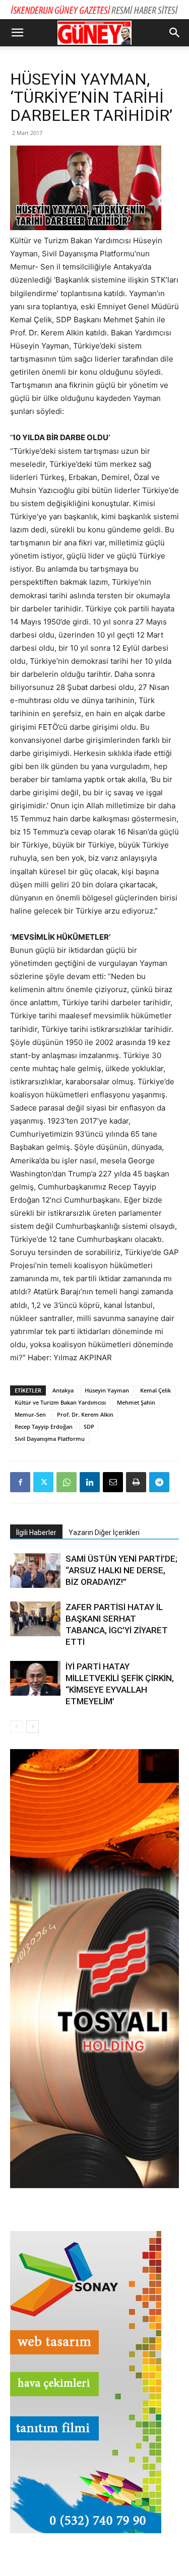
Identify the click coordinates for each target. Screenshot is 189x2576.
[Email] (113, 1482)
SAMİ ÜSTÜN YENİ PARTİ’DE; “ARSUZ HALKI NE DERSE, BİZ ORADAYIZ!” (121, 1570)
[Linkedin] (90, 1482)
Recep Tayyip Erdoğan (44, 1426)
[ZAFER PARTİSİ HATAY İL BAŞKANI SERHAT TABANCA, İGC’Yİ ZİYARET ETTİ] (35, 1619)
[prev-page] (16, 1727)
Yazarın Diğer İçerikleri (104, 1533)
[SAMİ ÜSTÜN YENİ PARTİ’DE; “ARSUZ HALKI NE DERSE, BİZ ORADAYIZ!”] (35, 1571)
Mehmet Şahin (136, 1402)
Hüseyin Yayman (107, 1390)
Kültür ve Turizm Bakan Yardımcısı (60, 1402)
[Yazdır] (136, 1482)
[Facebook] (20, 1482)
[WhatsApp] (67, 1482)
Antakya (63, 1390)
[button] (17, 33)
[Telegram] (159, 1482)
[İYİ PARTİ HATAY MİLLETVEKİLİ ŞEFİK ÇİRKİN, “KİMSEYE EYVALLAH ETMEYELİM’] (35, 1678)
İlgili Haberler (36, 1533)
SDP (89, 1426)
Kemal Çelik (155, 1390)
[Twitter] (43, 1482)
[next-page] (33, 1727)
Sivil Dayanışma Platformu (50, 1439)
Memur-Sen (30, 1414)
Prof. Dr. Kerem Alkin (85, 1414)
